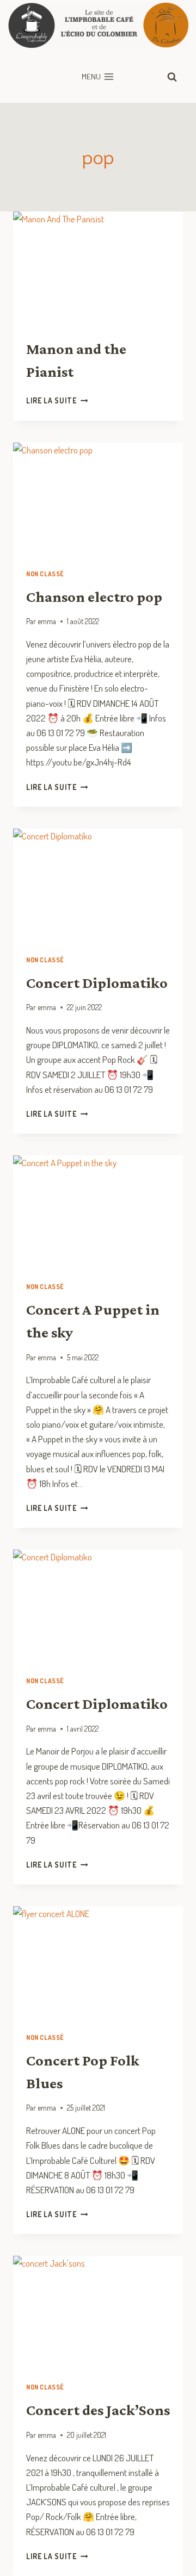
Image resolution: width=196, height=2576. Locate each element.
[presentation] (98, 268)
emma (47, 621)
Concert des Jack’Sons (98, 2410)
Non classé (45, 574)
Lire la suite (57, 400)
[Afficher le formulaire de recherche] (172, 77)
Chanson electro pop (94, 597)
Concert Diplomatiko (97, 983)
